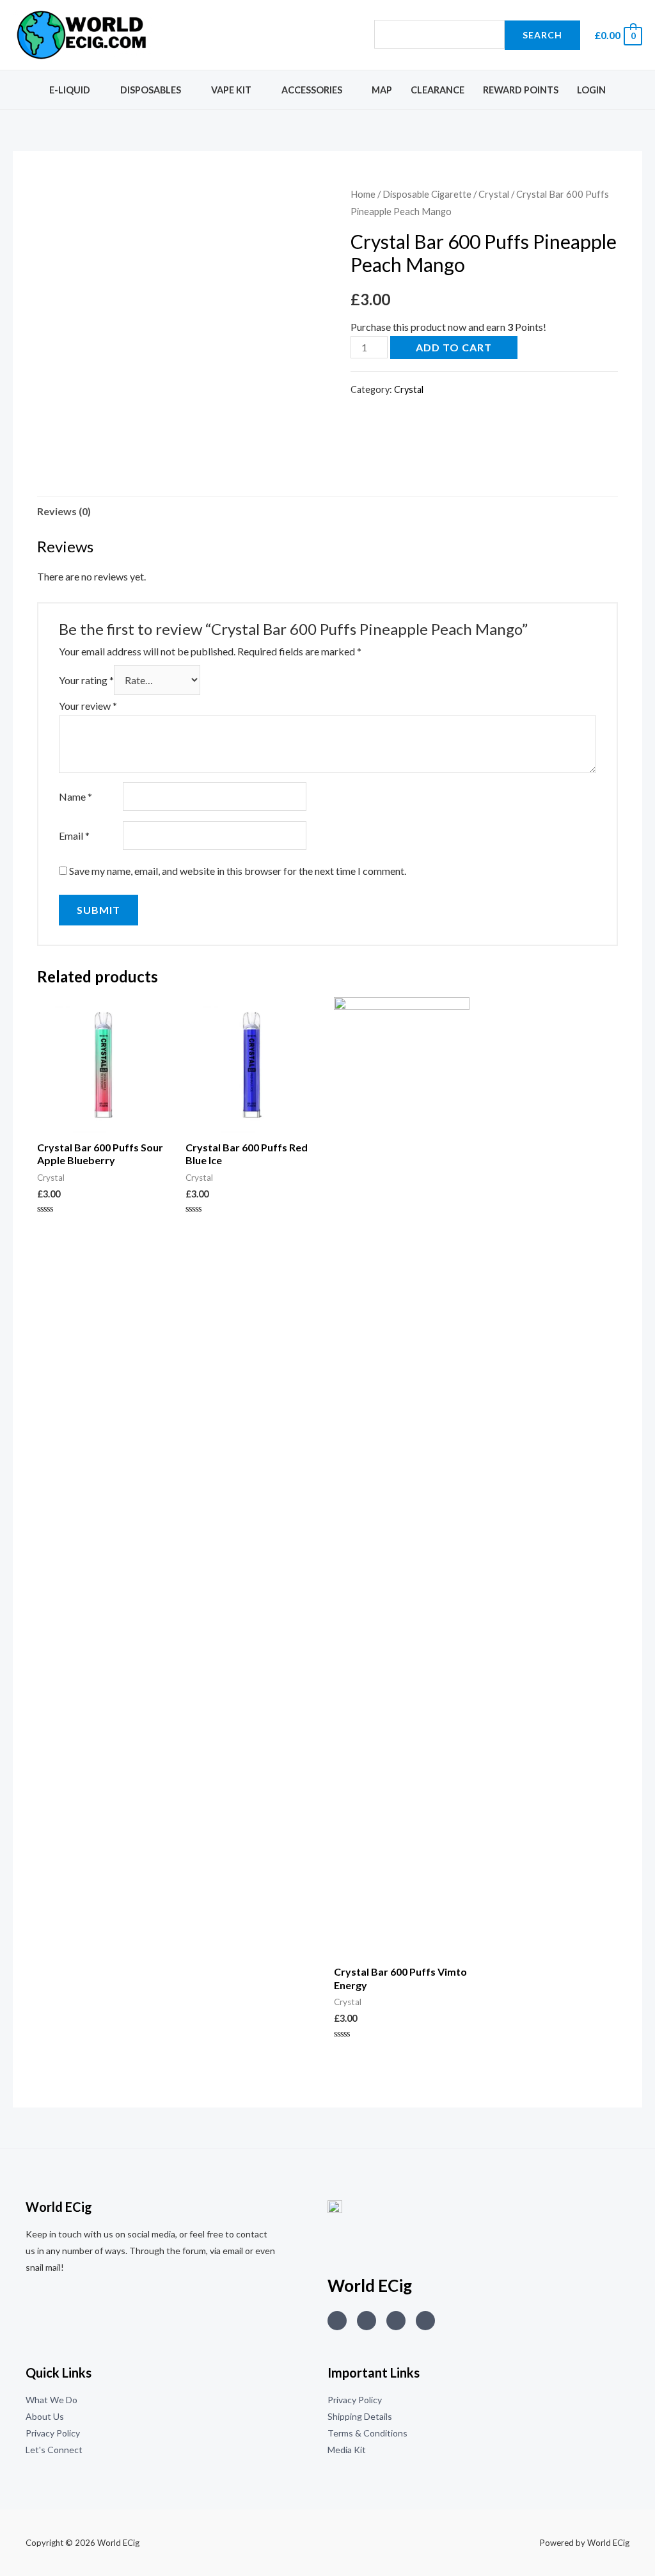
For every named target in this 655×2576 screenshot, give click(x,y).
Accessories (312, 90)
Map (382, 90)
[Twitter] (367, 2321)
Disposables (151, 90)
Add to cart (454, 347)
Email (74, 836)
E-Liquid (70, 90)
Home (363, 194)
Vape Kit (231, 90)
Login (591, 90)
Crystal (494, 194)
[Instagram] (337, 2321)
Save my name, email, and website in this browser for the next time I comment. (238, 871)
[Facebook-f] (425, 2321)
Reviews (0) (64, 511)
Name (75, 796)
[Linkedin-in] (396, 2321)
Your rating (86, 680)
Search (542, 35)
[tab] (64, 511)
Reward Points (521, 90)
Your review (88, 706)
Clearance (438, 90)
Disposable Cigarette (427, 194)
